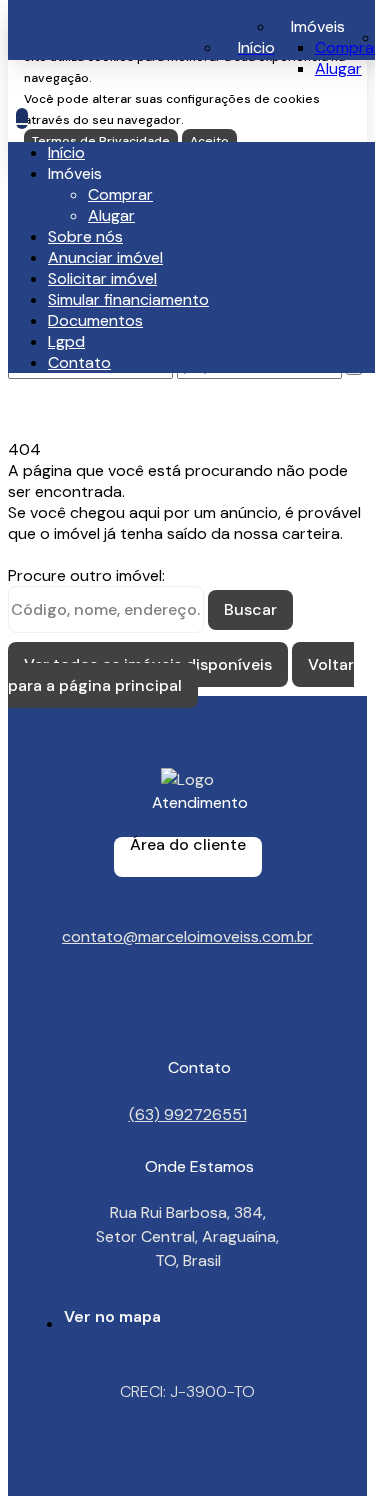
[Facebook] (187, 1024)
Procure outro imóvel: (86, 575)
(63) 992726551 (188, 1113)
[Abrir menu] (22, 118)
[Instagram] (187, 1006)
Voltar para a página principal (181, 675)
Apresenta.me (75, 1485)
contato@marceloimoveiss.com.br (187, 936)
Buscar (250, 609)
